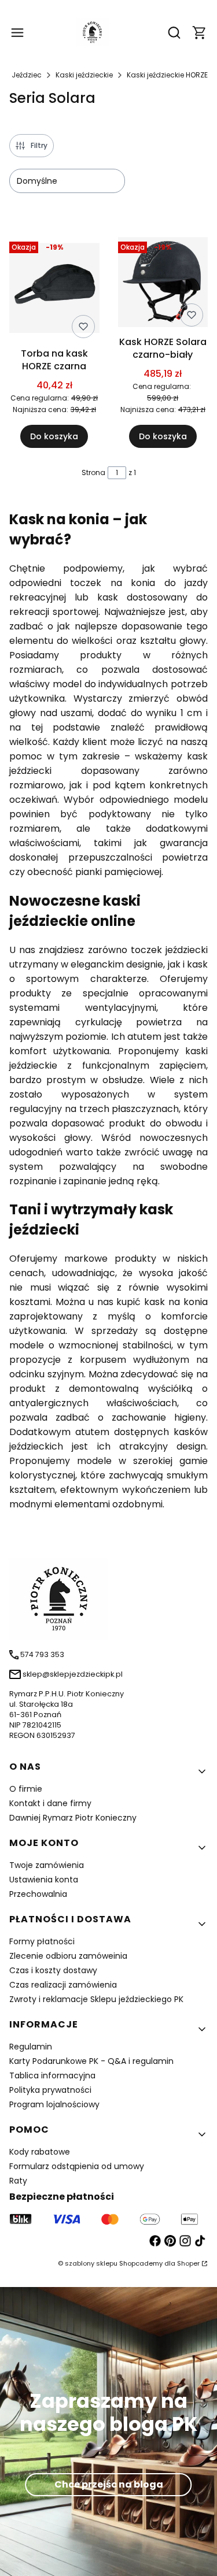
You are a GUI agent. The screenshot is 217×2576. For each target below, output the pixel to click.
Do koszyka (54, 436)
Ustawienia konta (44, 1880)
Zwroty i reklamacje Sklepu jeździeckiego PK (96, 1999)
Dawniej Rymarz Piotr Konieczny (73, 1818)
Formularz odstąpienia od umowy (77, 2166)
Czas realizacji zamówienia (63, 1985)
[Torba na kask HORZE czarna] (54, 290)
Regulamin (31, 2047)
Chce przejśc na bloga (109, 2484)
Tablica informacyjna (52, 2075)
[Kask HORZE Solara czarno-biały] (163, 284)
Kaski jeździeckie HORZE (167, 75)
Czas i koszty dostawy (53, 1970)
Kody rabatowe (40, 2152)
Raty (18, 2181)
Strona (93, 472)
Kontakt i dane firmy (50, 1803)
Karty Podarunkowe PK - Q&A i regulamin (91, 2061)
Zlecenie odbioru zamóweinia (68, 1956)
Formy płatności (42, 1941)
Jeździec (27, 75)
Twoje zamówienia (47, 1865)
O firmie (26, 1789)
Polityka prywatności (50, 2090)
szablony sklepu (91, 2263)
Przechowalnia (38, 1894)
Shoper (188, 2263)
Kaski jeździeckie (84, 75)
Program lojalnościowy (54, 2104)
